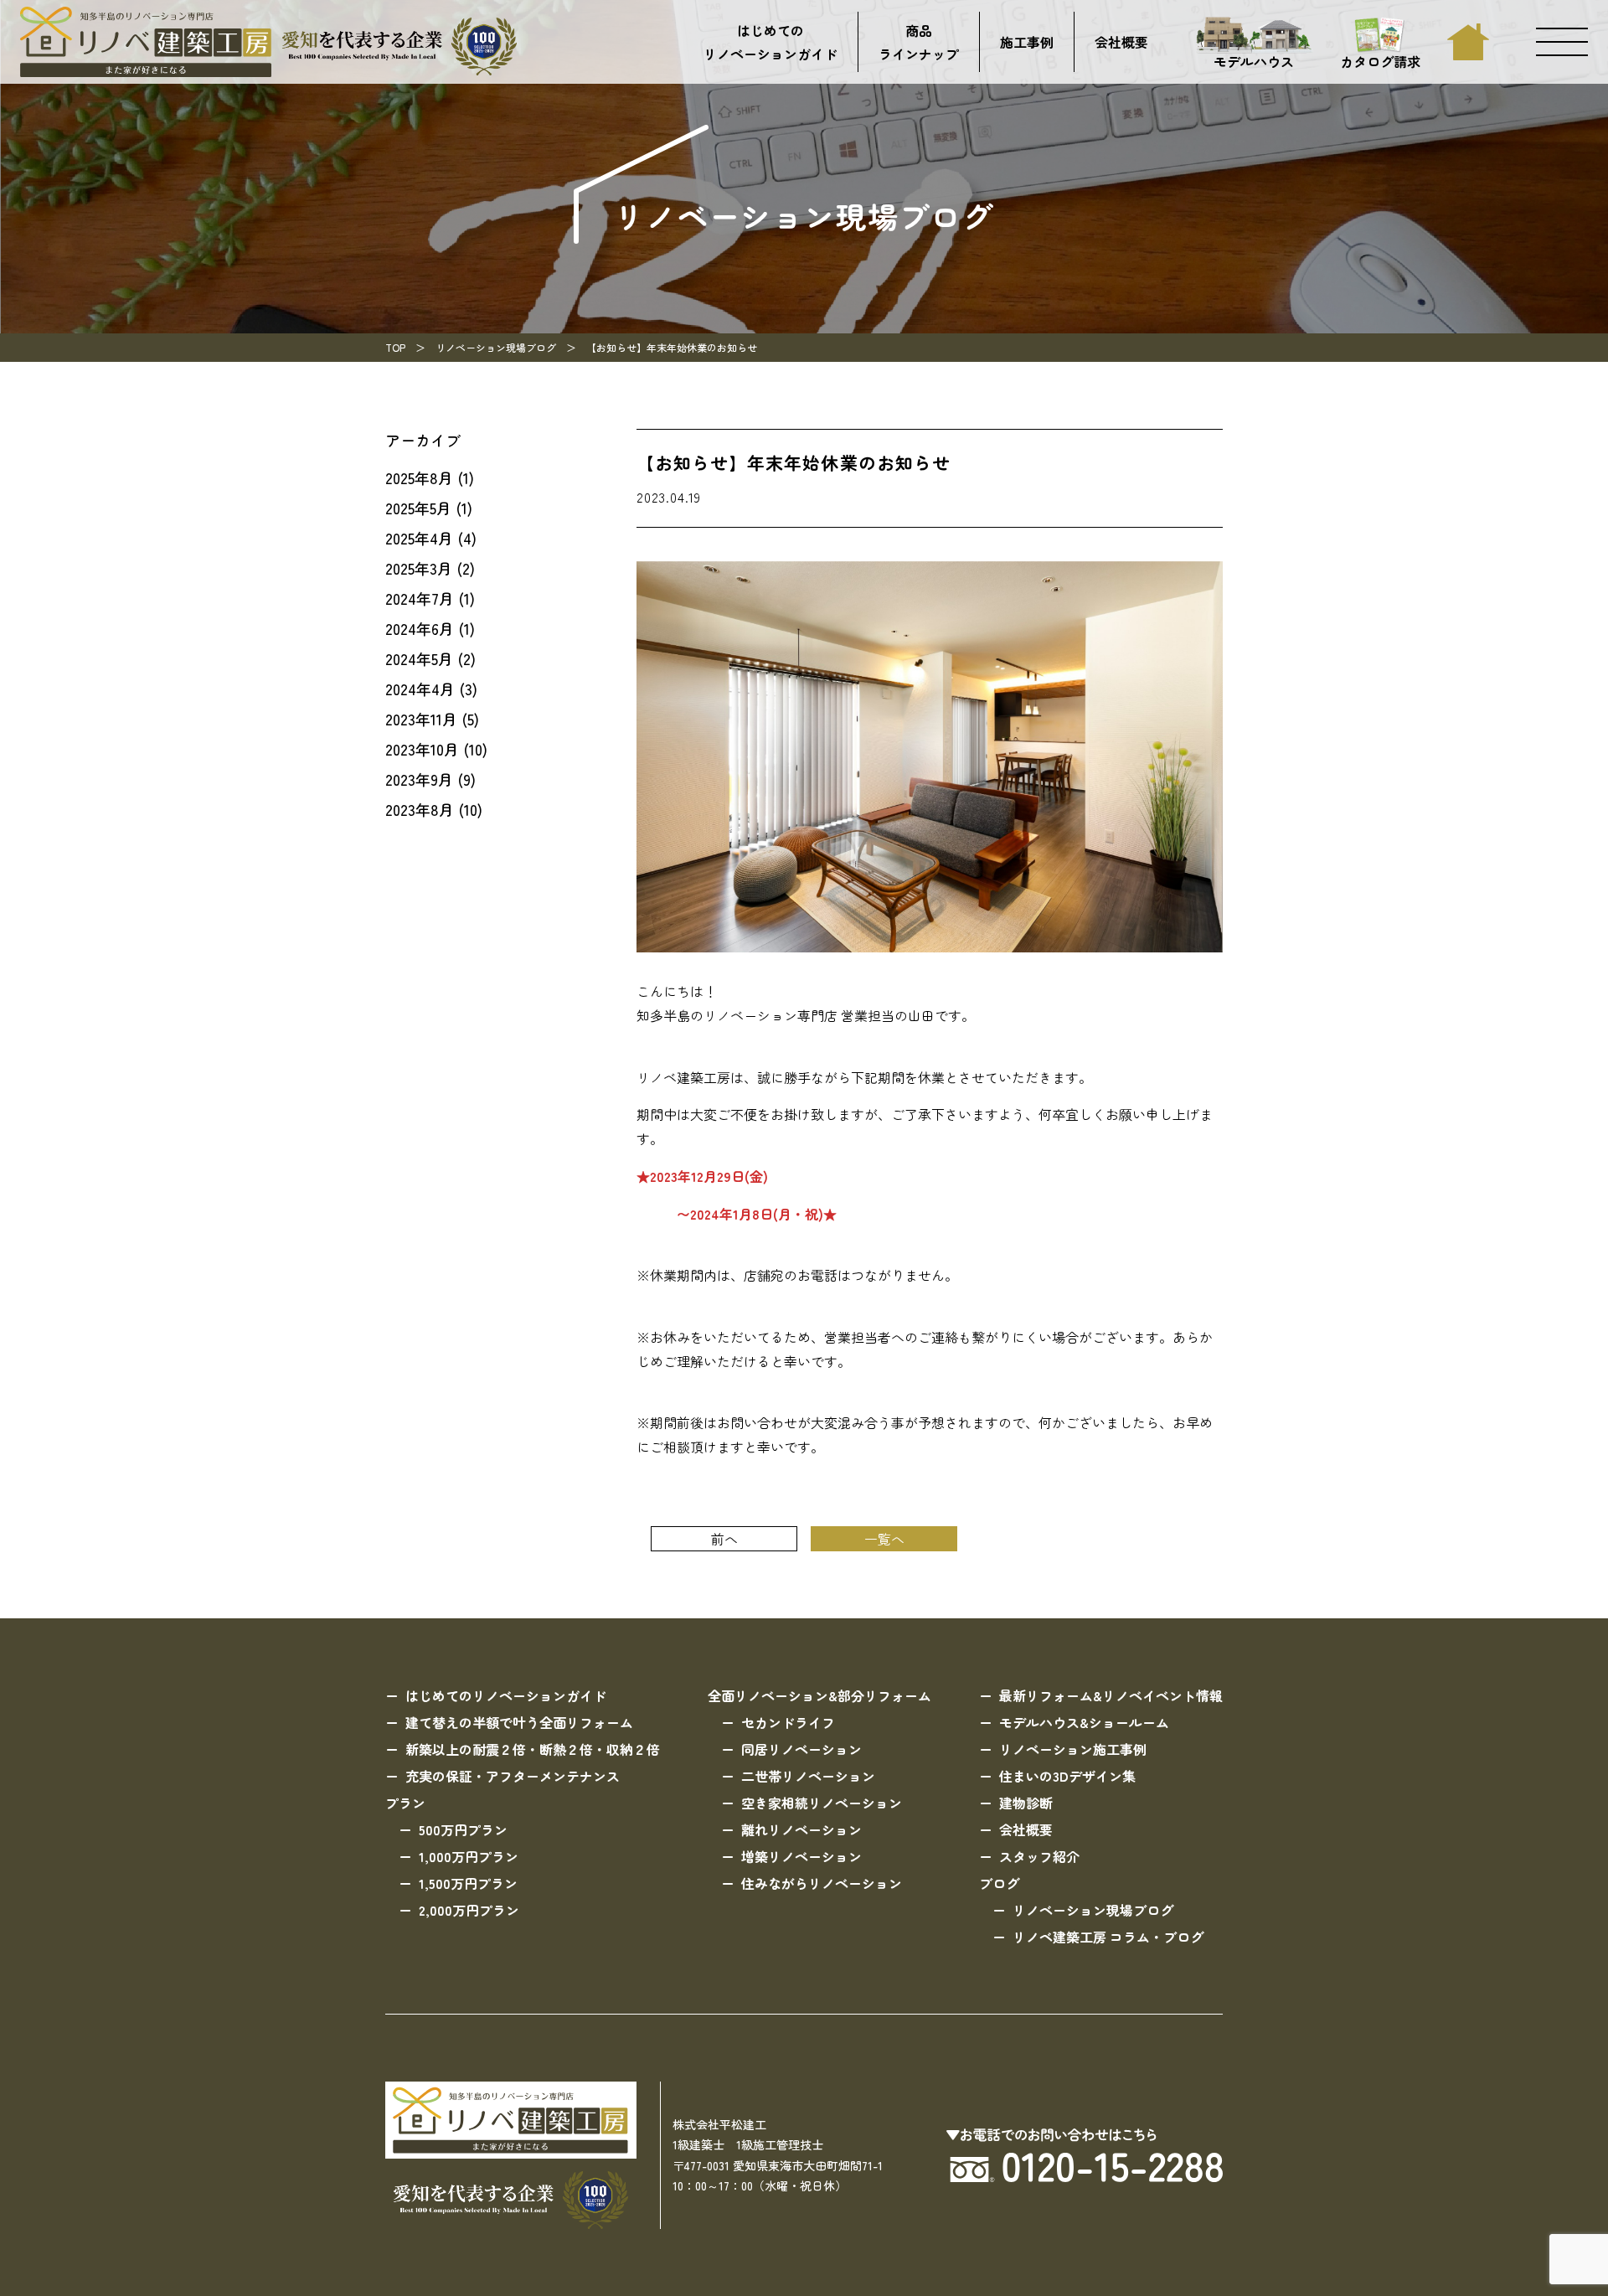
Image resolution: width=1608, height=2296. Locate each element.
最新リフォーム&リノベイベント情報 (1111, 1695)
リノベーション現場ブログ (496, 347)
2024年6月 (420, 628)
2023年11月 (421, 719)
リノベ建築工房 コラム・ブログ (1108, 1937)
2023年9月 (419, 779)
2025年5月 (418, 508)
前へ (724, 1539)
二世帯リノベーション (808, 1776)
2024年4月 (420, 689)
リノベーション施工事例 (1073, 1749)
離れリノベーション (801, 1829)
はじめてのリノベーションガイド (770, 42)
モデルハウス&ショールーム (1084, 1722)
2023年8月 (420, 809)
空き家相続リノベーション (822, 1803)
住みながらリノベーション (822, 1883)
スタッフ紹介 (1039, 1856)
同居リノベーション (801, 1749)
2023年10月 (422, 749)
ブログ (999, 1883)
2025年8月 (419, 477)
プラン (405, 1803)
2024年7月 (420, 598)
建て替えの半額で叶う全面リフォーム (519, 1722)
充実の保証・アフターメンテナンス (513, 1776)
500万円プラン (463, 1829)
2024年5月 (419, 658)
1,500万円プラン (468, 1883)
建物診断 (1026, 1803)
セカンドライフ (788, 1722)
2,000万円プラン (469, 1910)
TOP (395, 347)
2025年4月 (419, 538)
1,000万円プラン (469, 1856)
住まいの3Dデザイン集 (1067, 1776)
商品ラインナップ (919, 42)
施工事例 (1027, 42)
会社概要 (1121, 42)
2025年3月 (419, 568)
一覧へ (884, 1539)
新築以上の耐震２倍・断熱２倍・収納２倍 (533, 1749)
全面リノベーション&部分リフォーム (819, 1695)
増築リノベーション (801, 1856)
